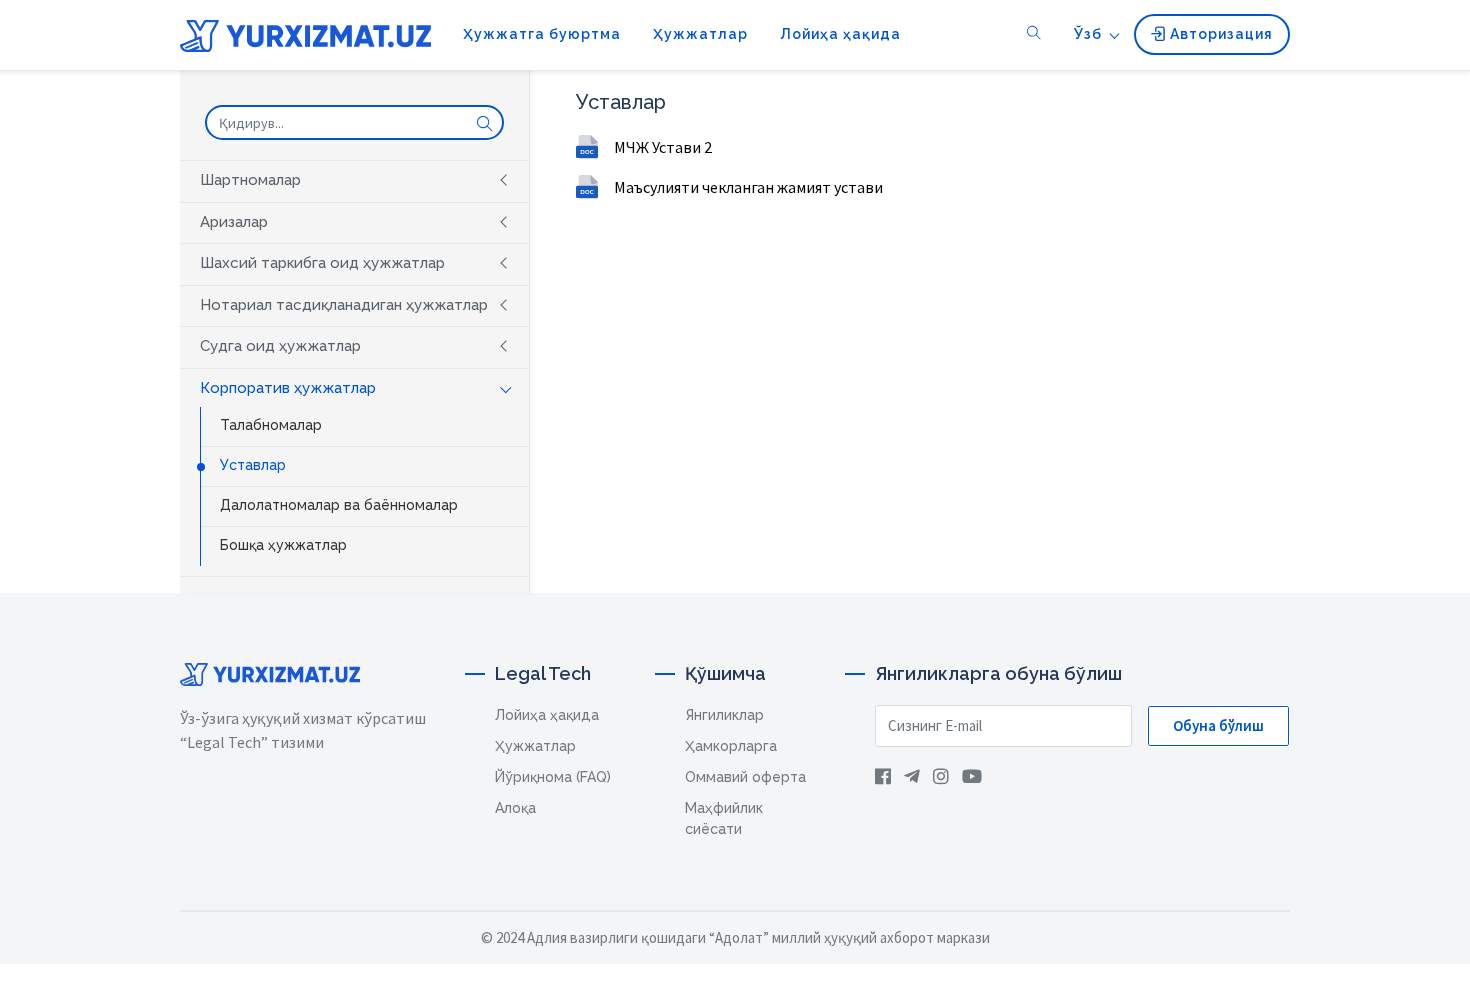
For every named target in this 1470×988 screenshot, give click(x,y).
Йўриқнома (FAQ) (553, 777)
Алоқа (515, 808)
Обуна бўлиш (1218, 725)
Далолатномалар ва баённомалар (339, 505)
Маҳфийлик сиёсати (724, 818)
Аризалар (234, 222)
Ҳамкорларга (731, 746)
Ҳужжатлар (700, 34)
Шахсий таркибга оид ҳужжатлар (322, 263)
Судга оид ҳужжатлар (280, 346)
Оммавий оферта (745, 777)
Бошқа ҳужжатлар (283, 545)
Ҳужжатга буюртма (542, 34)
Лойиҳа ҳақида (840, 34)
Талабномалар (271, 425)
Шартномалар (250, 180)
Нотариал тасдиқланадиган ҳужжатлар (344, 305)
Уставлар (253, 465)
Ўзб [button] (1088, 34)
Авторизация (1219, 34)
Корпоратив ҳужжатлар (288, 388)
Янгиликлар (724, 715)
